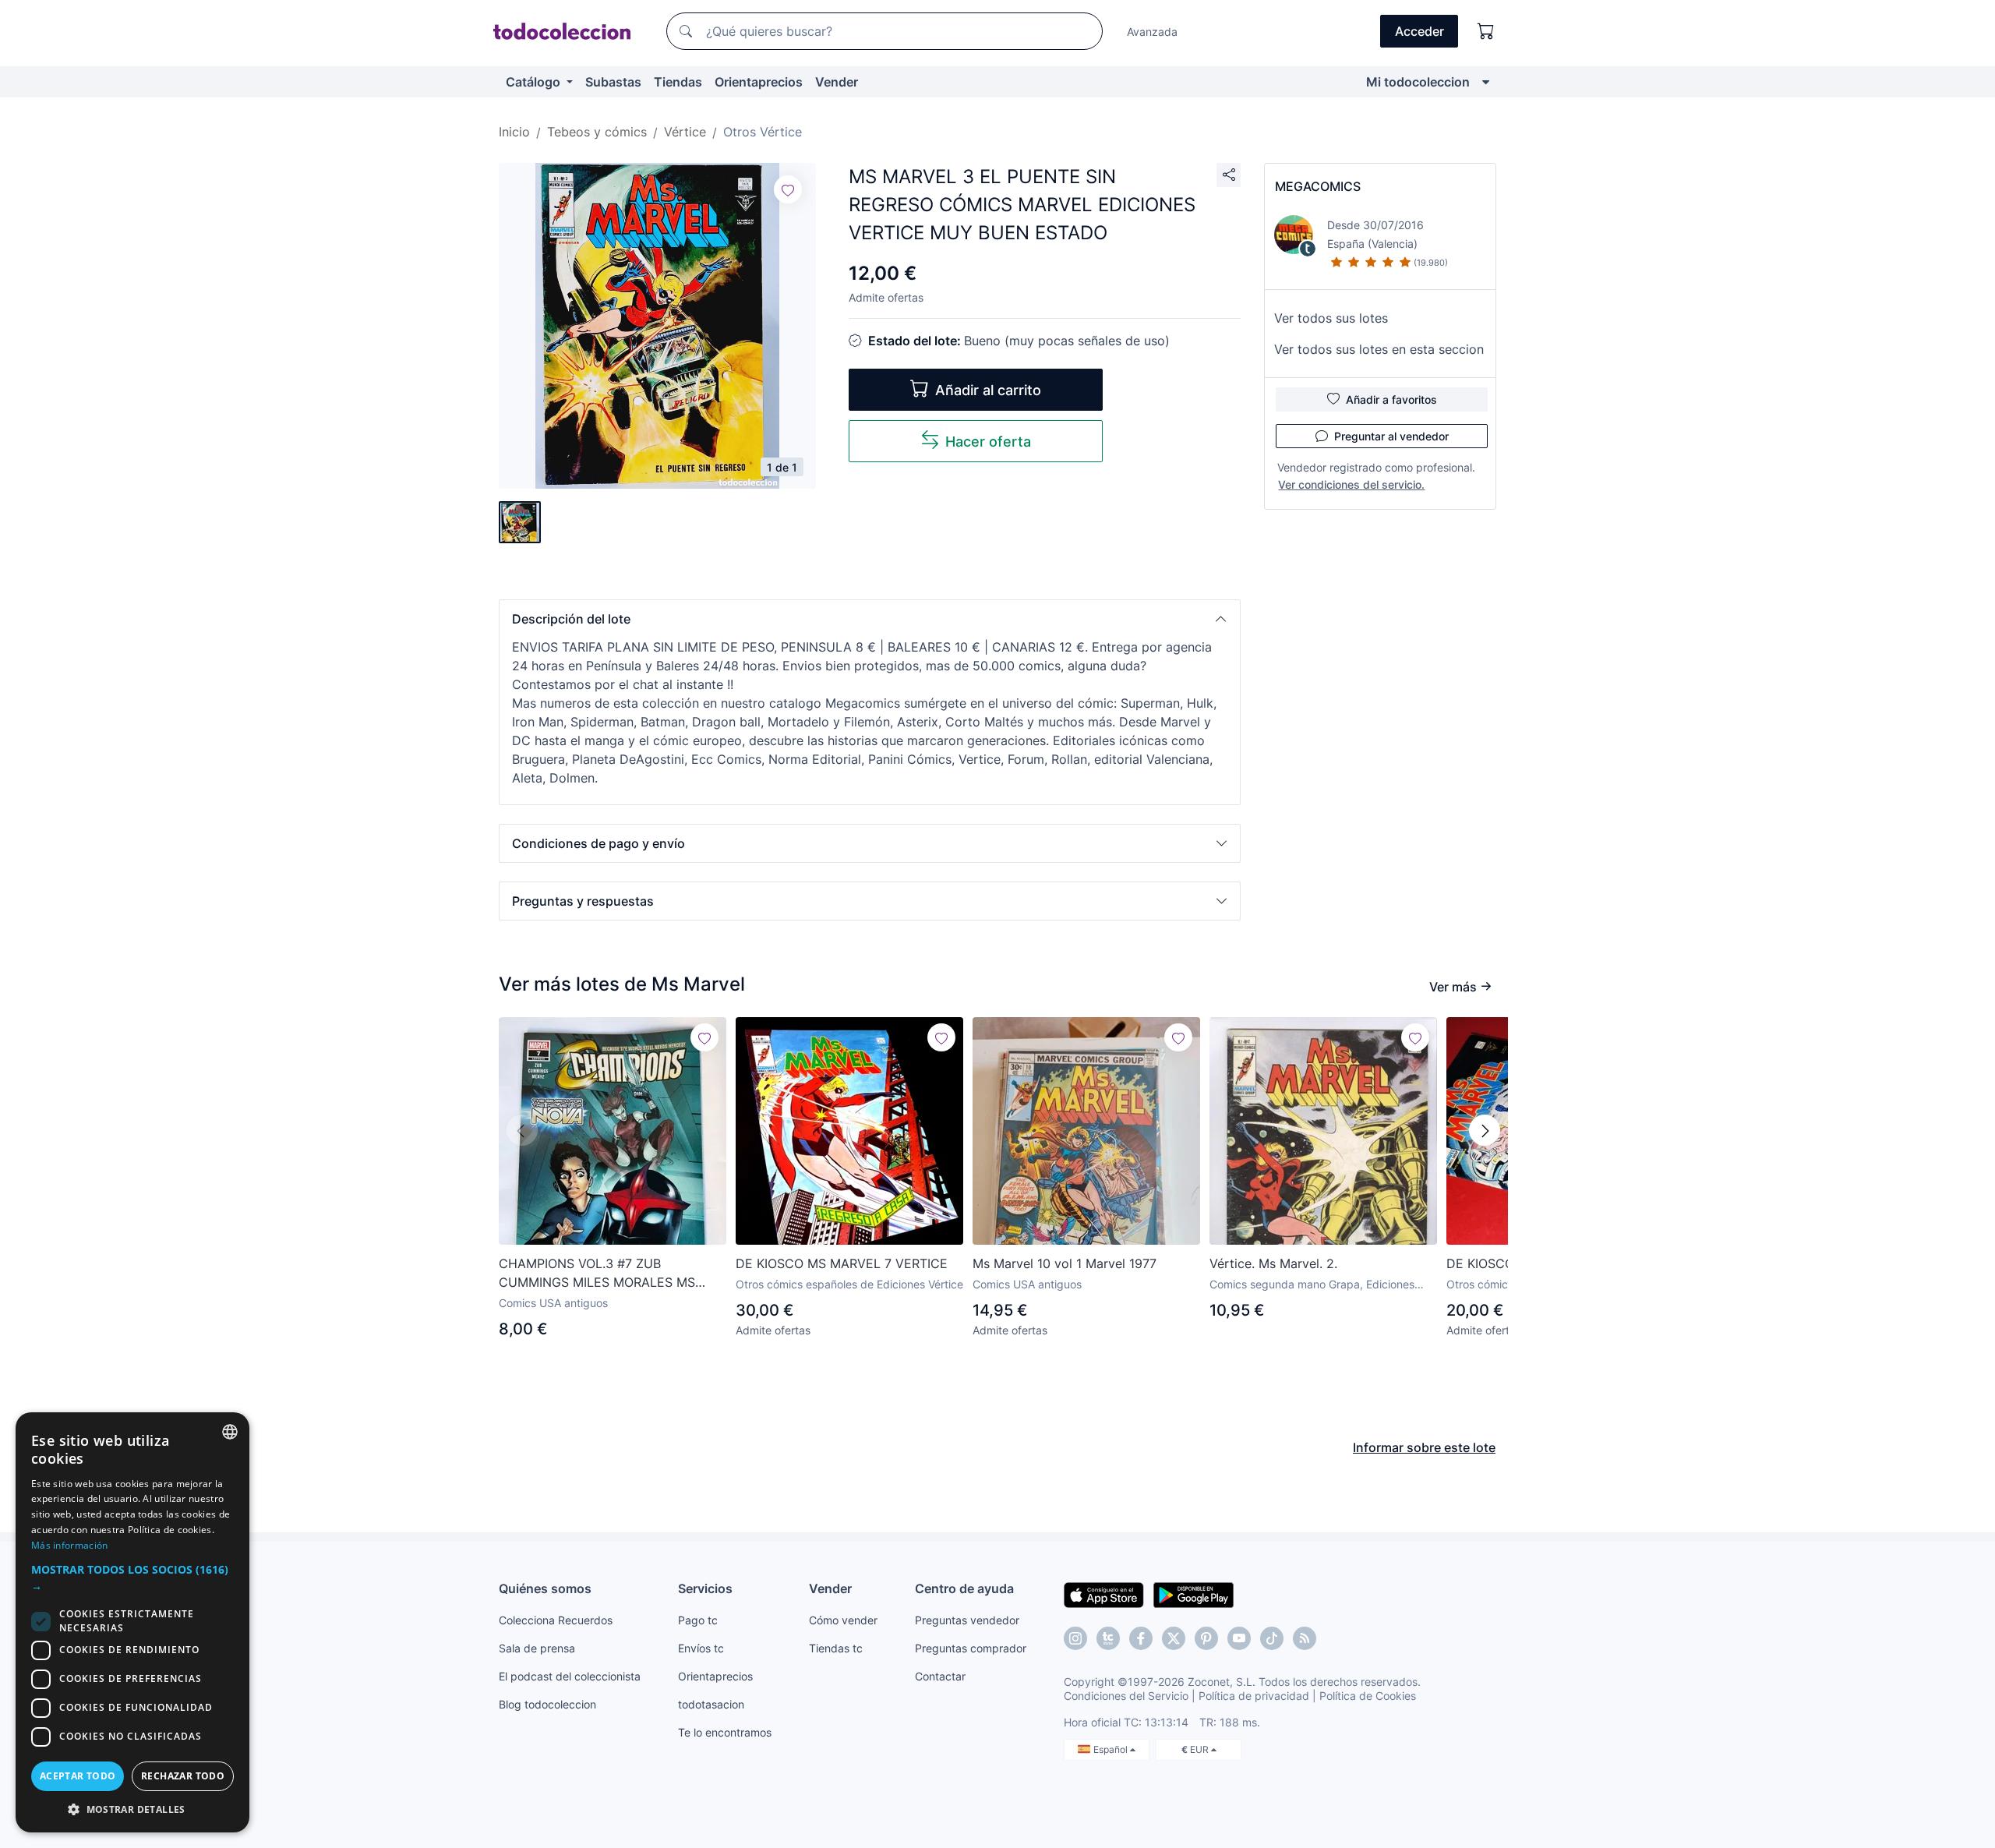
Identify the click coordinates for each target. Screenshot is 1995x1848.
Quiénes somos (545, 1588)
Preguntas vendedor (967, 1620)
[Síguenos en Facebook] (1141, 1638)
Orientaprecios (759, 82)
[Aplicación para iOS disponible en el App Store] (1104, 1594)
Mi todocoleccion (1418, 82)
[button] (870, 619)
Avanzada (1152, 32)
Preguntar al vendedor (1391, 436)
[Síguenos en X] (1174, 1638)
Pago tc (698, 1620)
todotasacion (711, 1704)
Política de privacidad (1254, 1696)
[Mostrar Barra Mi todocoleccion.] (1486, 82)
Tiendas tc (836, 1648)
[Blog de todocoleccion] (1305, 1638)
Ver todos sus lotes (1331, 318)
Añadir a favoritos (1391, 399)
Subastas (613, 82)
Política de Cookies (1368, 1696)
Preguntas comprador (971, 1648)
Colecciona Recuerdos (556, 1620)
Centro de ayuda (964, 1588)
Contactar (940, 1676)
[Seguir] (788, 189)
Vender (837, 82)
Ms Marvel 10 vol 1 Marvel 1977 (1065, 1263)
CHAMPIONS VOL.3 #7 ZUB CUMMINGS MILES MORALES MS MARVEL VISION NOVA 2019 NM (597, 1274)
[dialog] (132, 1622)
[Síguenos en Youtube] (1239, 1638)
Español (1112, 1749)
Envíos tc (701, 1648)
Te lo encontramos (725, 1732)
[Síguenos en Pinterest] (1206, 1638)
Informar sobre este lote (1424, 1447)
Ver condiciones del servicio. (1351, 484)
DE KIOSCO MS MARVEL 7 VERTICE (842, 1263)
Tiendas (678, 82)
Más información (70, 1545)
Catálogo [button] (535, 82)
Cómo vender (843, 1620)
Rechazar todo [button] (183, 1776)
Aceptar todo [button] (78, 1776)
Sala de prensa (537, 1648)
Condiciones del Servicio (1126, 1696)
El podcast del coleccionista (570, 1676)
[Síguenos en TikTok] (1272, 1638)
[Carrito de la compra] (1486, 31)
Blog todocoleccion (547, 1704)
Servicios (705, 1588)
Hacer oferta (988, 442)
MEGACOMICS (1318, 186)
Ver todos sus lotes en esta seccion (1379, 349)
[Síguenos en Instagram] (1075, 1638)
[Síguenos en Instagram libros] (1108, 1638)
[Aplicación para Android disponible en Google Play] (1193, 1594)
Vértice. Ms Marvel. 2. (1273, 1263)
